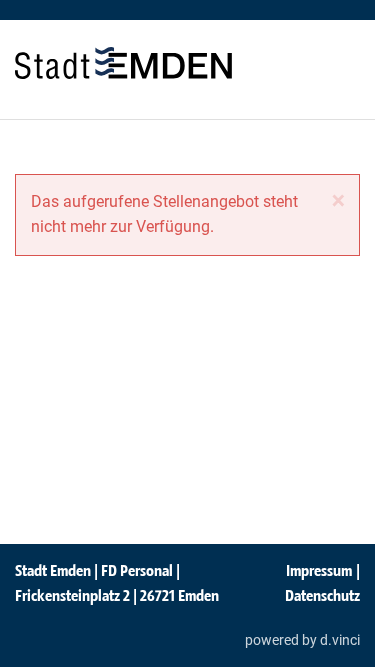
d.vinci (340, 640)
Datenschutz (322, 595)
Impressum (319, 570)
